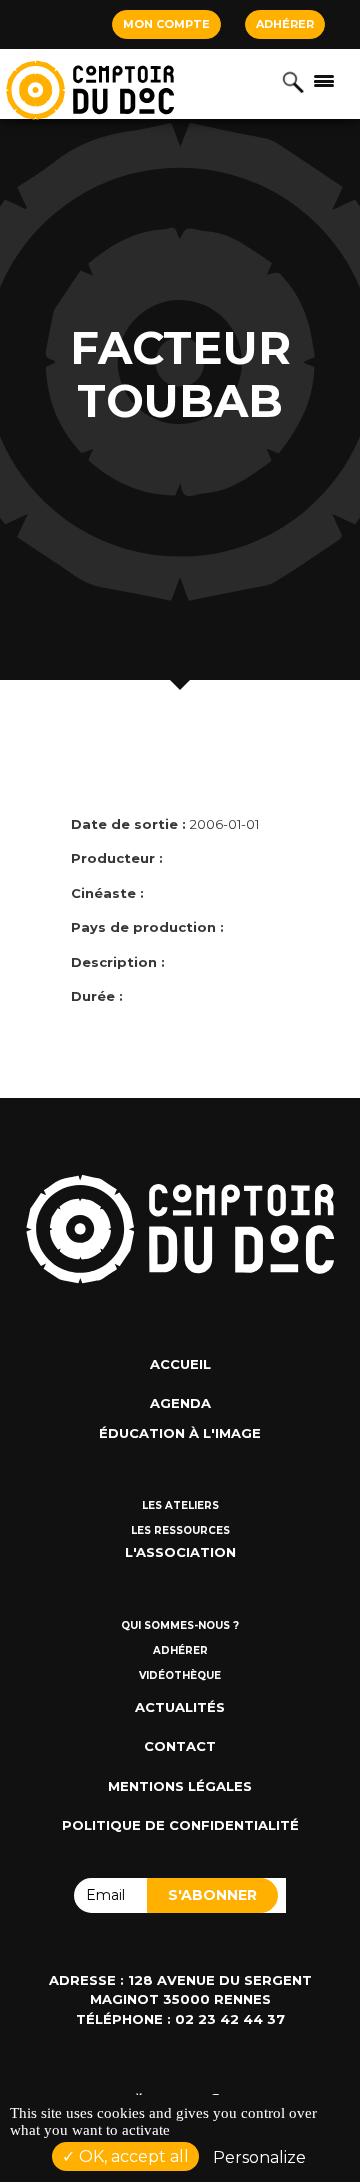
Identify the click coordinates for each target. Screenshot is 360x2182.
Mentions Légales (180, 1786)
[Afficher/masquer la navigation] (324, 80)
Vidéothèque (180, 1675)
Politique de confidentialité (180, 1825)
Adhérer (285, 24)
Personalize (259, 2157)
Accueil (180, 1364)
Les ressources (180, 1530)
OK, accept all (132, 2156)
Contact (180, 1746)
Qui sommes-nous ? (180, 1625)
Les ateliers (180, 1505)
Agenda (180, 1403)
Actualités (180, 1707)
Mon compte (166, 24)
